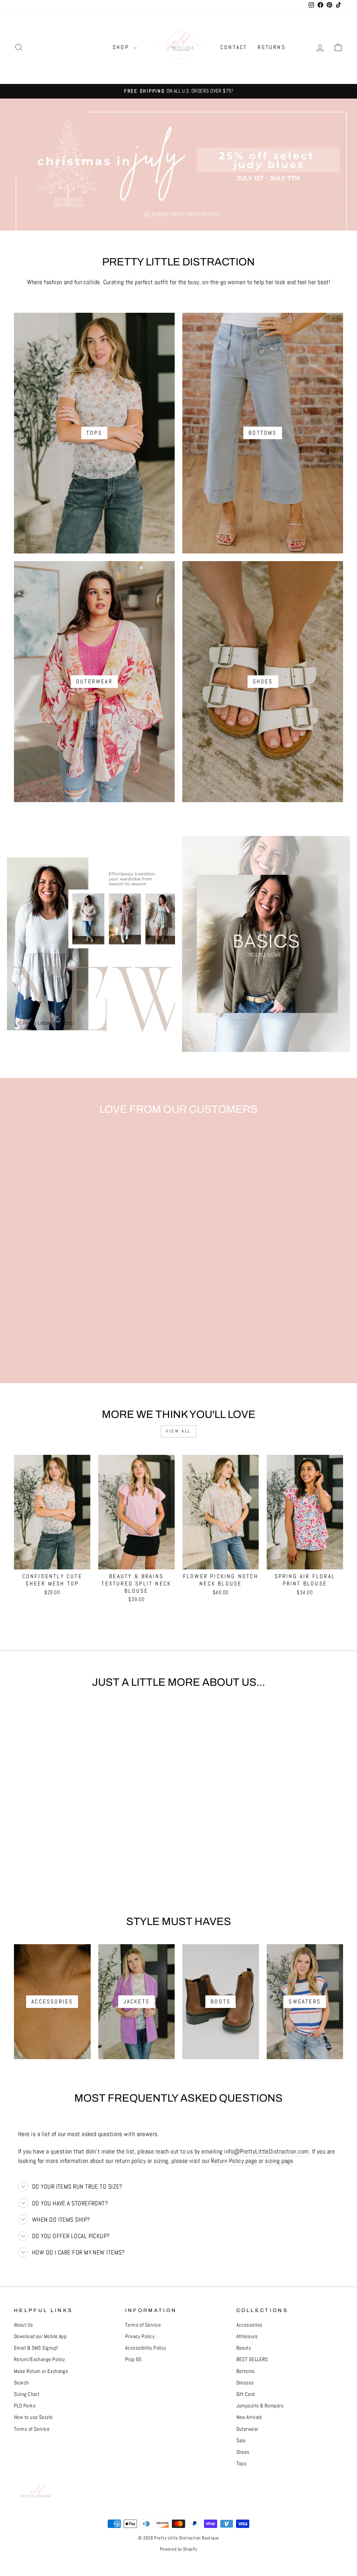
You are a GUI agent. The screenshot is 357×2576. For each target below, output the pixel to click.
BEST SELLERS (252, 2359)
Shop (122, 47)
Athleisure (247, 2336)
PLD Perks (25, 2406)
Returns (271, 47)
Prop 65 (134, 2359)
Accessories (249, 2325)
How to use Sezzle (33, 2417)
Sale (241, 2441)
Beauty (244, 2348)
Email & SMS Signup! (36, 2348)
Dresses (245, 2383)
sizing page (279, 2161)
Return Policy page (234, 2161)
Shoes (243, 2452)
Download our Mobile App (40, 2336)
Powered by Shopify (178, 2549)
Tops (242, 2464)
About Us (24, 2325)
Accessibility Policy (146, 2348)
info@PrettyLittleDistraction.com (266, 2151)
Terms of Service (32, 2429)
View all (178, 1431)
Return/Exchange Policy (40, 2359)
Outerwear (247, 2429)
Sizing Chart (27, 2394)
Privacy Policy (140, 2336)
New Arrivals (249, 2417)
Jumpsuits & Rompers (260, 2406)
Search (21, 2383)
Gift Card (246, 2394)
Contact (234, 47)
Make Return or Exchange (41, 2371)
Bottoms (246, 2371)
